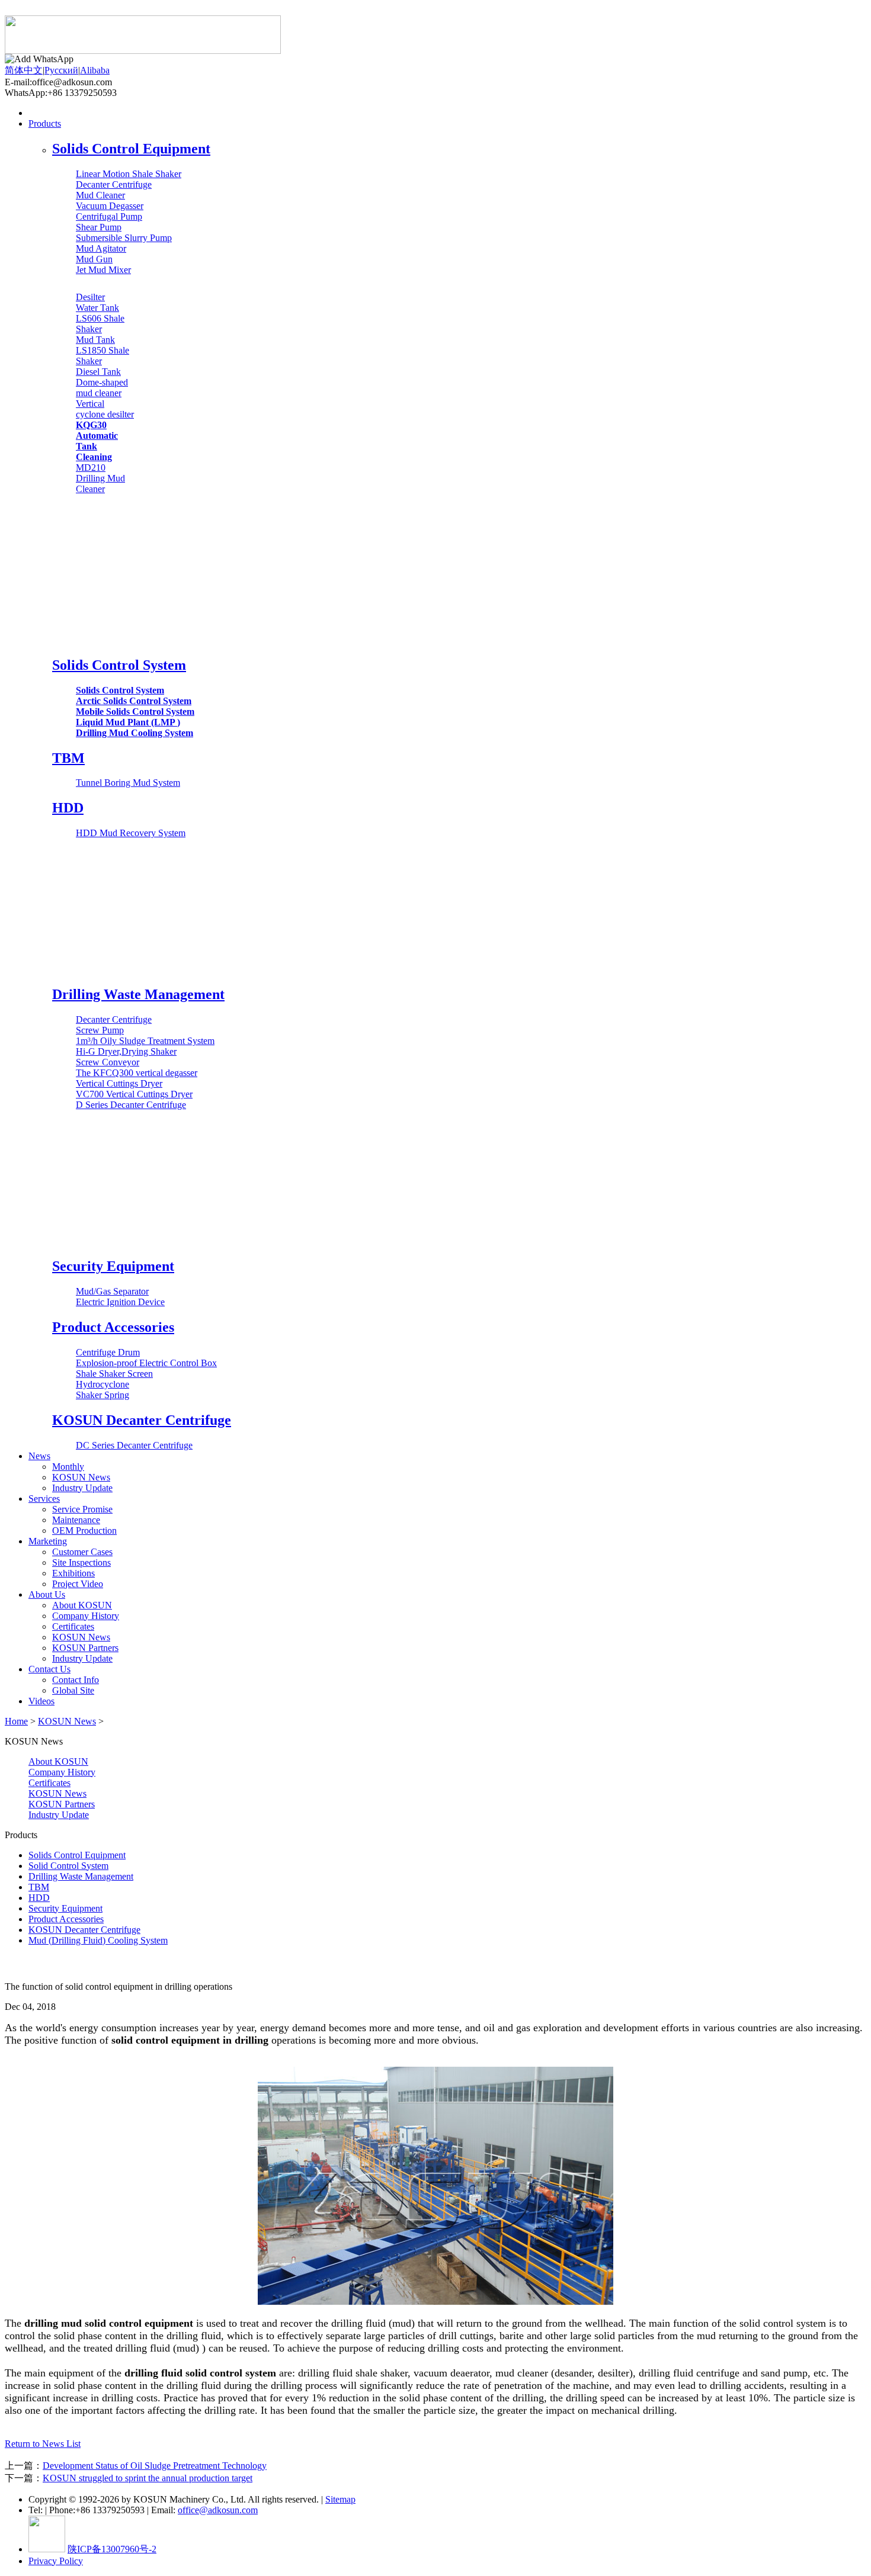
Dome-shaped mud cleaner (102, 388)
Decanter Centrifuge (114, 184)
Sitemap (340, 2499)
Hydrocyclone (103, 1384)
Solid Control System (68, 1866)
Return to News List (43, 2444)
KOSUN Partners (85, 1648)
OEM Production (84, 1530)
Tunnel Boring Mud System (128, 783)
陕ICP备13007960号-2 (112, 2549)
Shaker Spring (103, 1395)
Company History (86, 1616)
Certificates (73, 1626)
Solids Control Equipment (131, 149)
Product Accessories (113, 1327)
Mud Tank (95, 340)
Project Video (78, 1584)
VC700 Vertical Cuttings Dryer (134, 1094)
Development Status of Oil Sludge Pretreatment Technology (155, 2466)
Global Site (73, 1690)
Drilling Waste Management (138, 994)
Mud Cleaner (100, 195)
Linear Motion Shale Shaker (129, 174)
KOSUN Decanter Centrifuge (142, 1420)
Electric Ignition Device (120, 1302)
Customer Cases (82, 1552)
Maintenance (76, 1520)
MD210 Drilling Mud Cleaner (100, 478)
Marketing (48, 1541)
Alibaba (95, 70)
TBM (68, 758)
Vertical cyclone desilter (105, 409)
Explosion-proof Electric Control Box (146, 1363)
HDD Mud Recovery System (131, 833)
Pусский (61, 70)
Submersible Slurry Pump (124, 238)
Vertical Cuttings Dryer (119, 1083)
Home (40, 113)
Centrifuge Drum (108, 1352)
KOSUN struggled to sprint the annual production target (148, 2478)
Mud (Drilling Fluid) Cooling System (98, 1940)
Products (45, 123)
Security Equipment (113, 1266)
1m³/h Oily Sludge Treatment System (145, 1041)
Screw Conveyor (108, 1062)
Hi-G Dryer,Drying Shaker (126, 1051)
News (39, 1456)
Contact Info (76, 1680)
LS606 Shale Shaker (100, 324)
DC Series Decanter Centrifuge (134, 1445)
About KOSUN (82, 1605)
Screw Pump (100, 1030)
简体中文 (24, 70)
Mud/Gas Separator (112, 1291)
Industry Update (82, 1488)
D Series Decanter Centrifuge (131, 1105)
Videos (41, 1701)
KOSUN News (81, 1477)
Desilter (90, 297)
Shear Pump (99, 227)
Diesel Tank (98, 372)
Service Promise (82, 1509)
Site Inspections (81, 1562)
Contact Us (49, 1669)
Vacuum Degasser (110, 206)
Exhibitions (73, 1573)
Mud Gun (94, 259)
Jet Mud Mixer (103, 270)
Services (44, 1499)
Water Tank (97, 308)
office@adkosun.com (218, 2510)
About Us (47, 1594)
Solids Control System (119, 665)
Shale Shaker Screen (114, 1374)
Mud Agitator (101, 248)
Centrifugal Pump (109, 216)
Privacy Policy (56, 2561)
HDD (68, 808)
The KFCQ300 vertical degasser (137, 1073)
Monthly (68, 1467)
